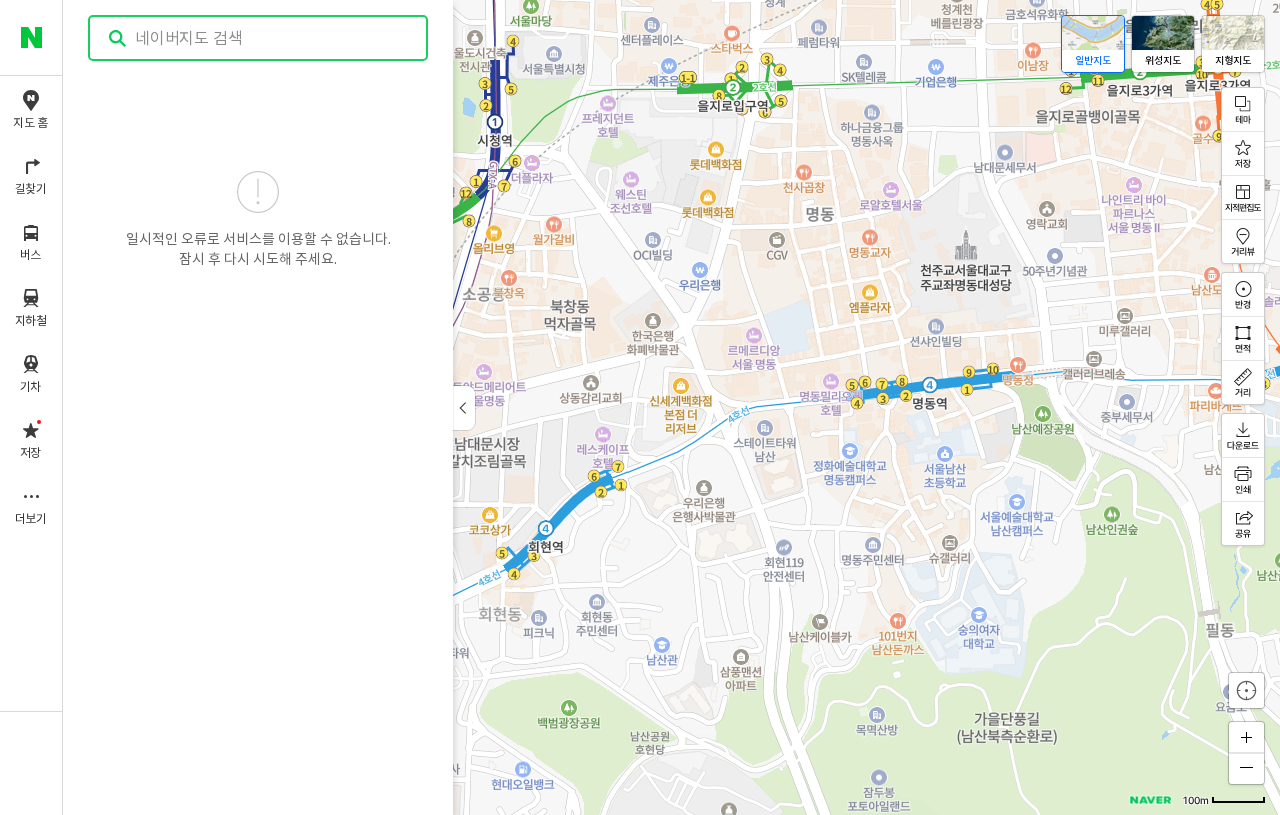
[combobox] (259, 38)
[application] (671, 407)
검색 (118, 38)
